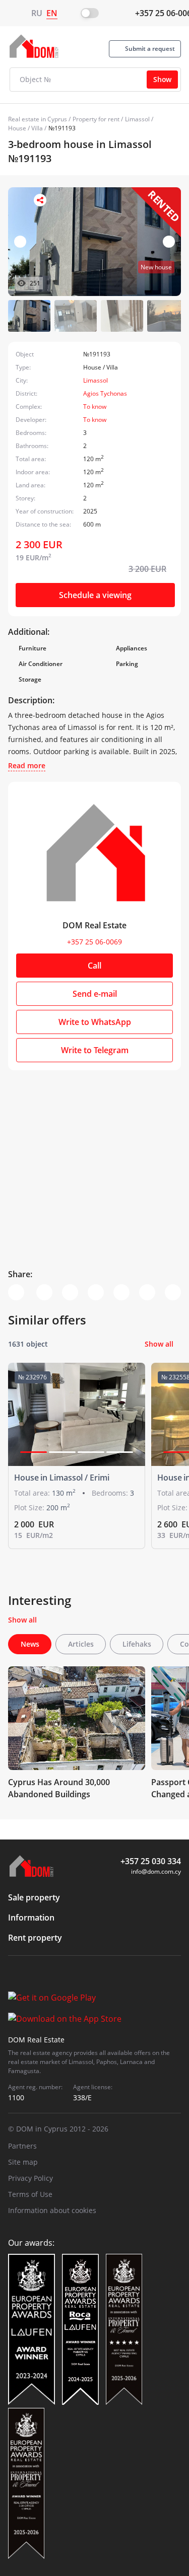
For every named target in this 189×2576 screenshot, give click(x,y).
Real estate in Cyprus (38, 119)
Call (94, 966)
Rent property (35, 1938)
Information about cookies (52, 2210)
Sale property (34, 1897)
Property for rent (96, 119)
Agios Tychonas (105, 393)
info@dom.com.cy (156, 1871)
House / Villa (25, 128)
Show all (159, 1344)
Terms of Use (30, 2194)
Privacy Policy (30, 2178)
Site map (23, 2162)
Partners (22, 2146)
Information (31, 1918)
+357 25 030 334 (151, 1861)
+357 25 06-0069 (94, 942)
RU (37, 13)
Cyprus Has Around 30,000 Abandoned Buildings (59, 1788)
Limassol (137, 119)
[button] (169, 242)
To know (95, 407)
